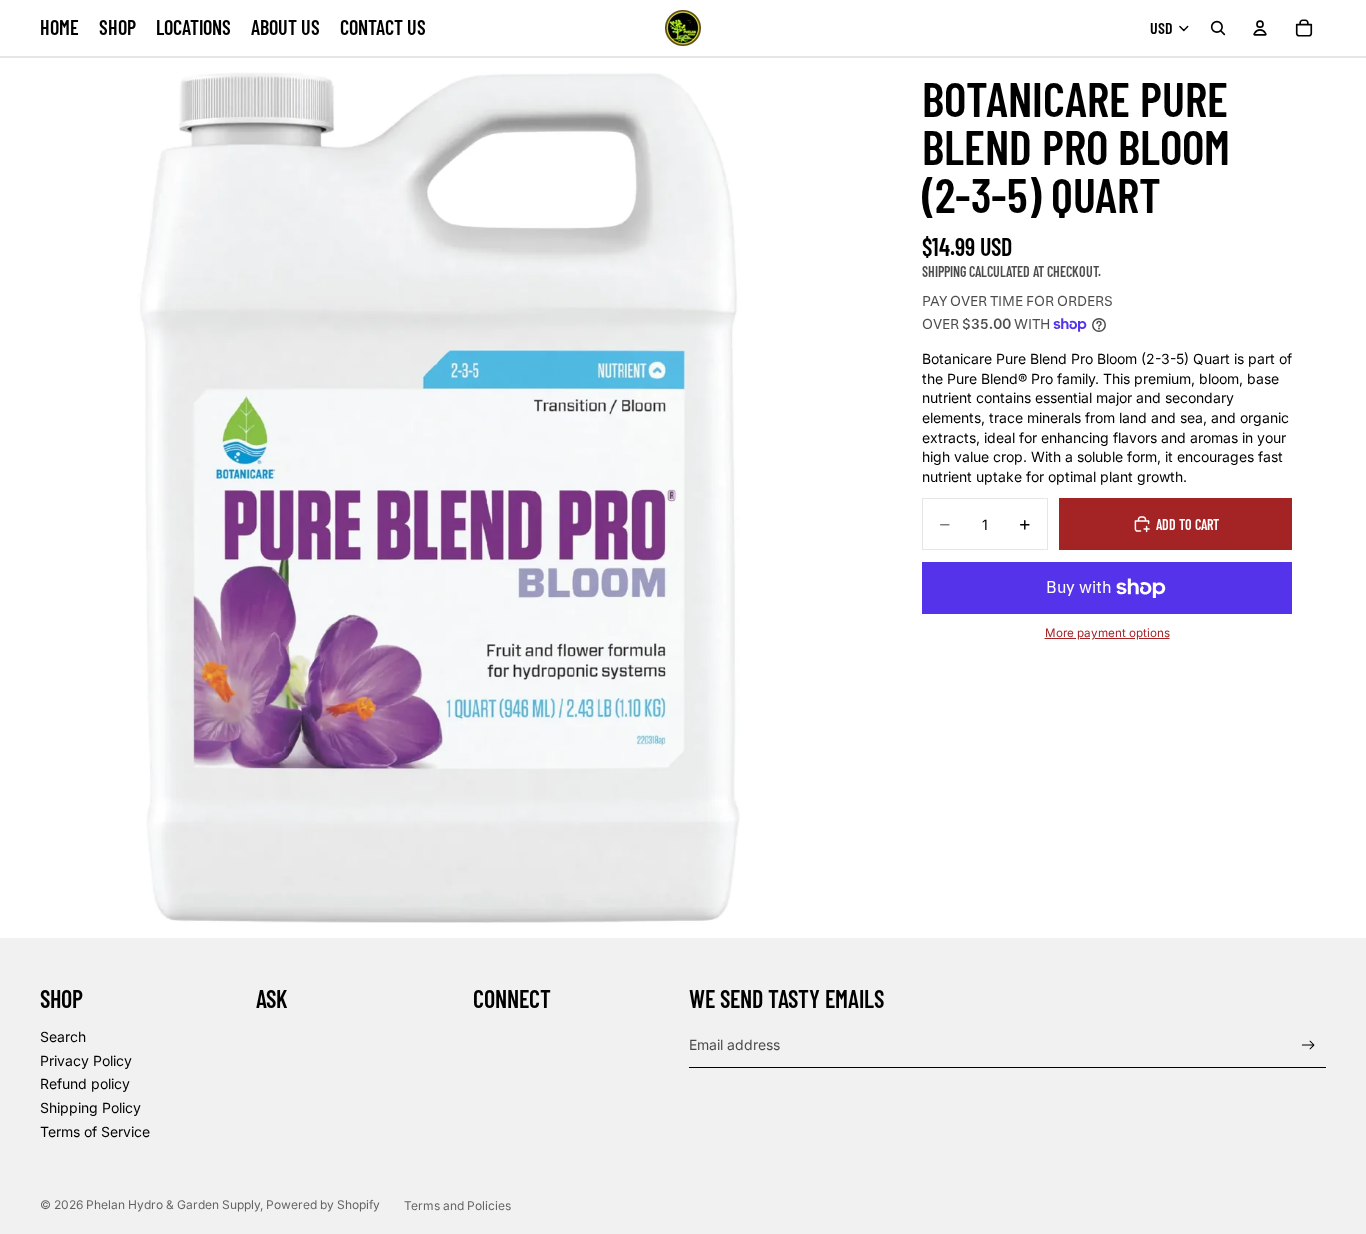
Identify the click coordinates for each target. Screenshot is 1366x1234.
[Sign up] (1308, 1045)
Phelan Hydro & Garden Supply (173, 1204)
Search (63, 1036)
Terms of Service (95, 1131)
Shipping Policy (90, 1107)
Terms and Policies (457, 1205)
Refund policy (85, 1083)
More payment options (1107, 633)
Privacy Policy (86, 1060)
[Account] (1260, 28)
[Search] (1218, 28)
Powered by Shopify (323, 1204)
